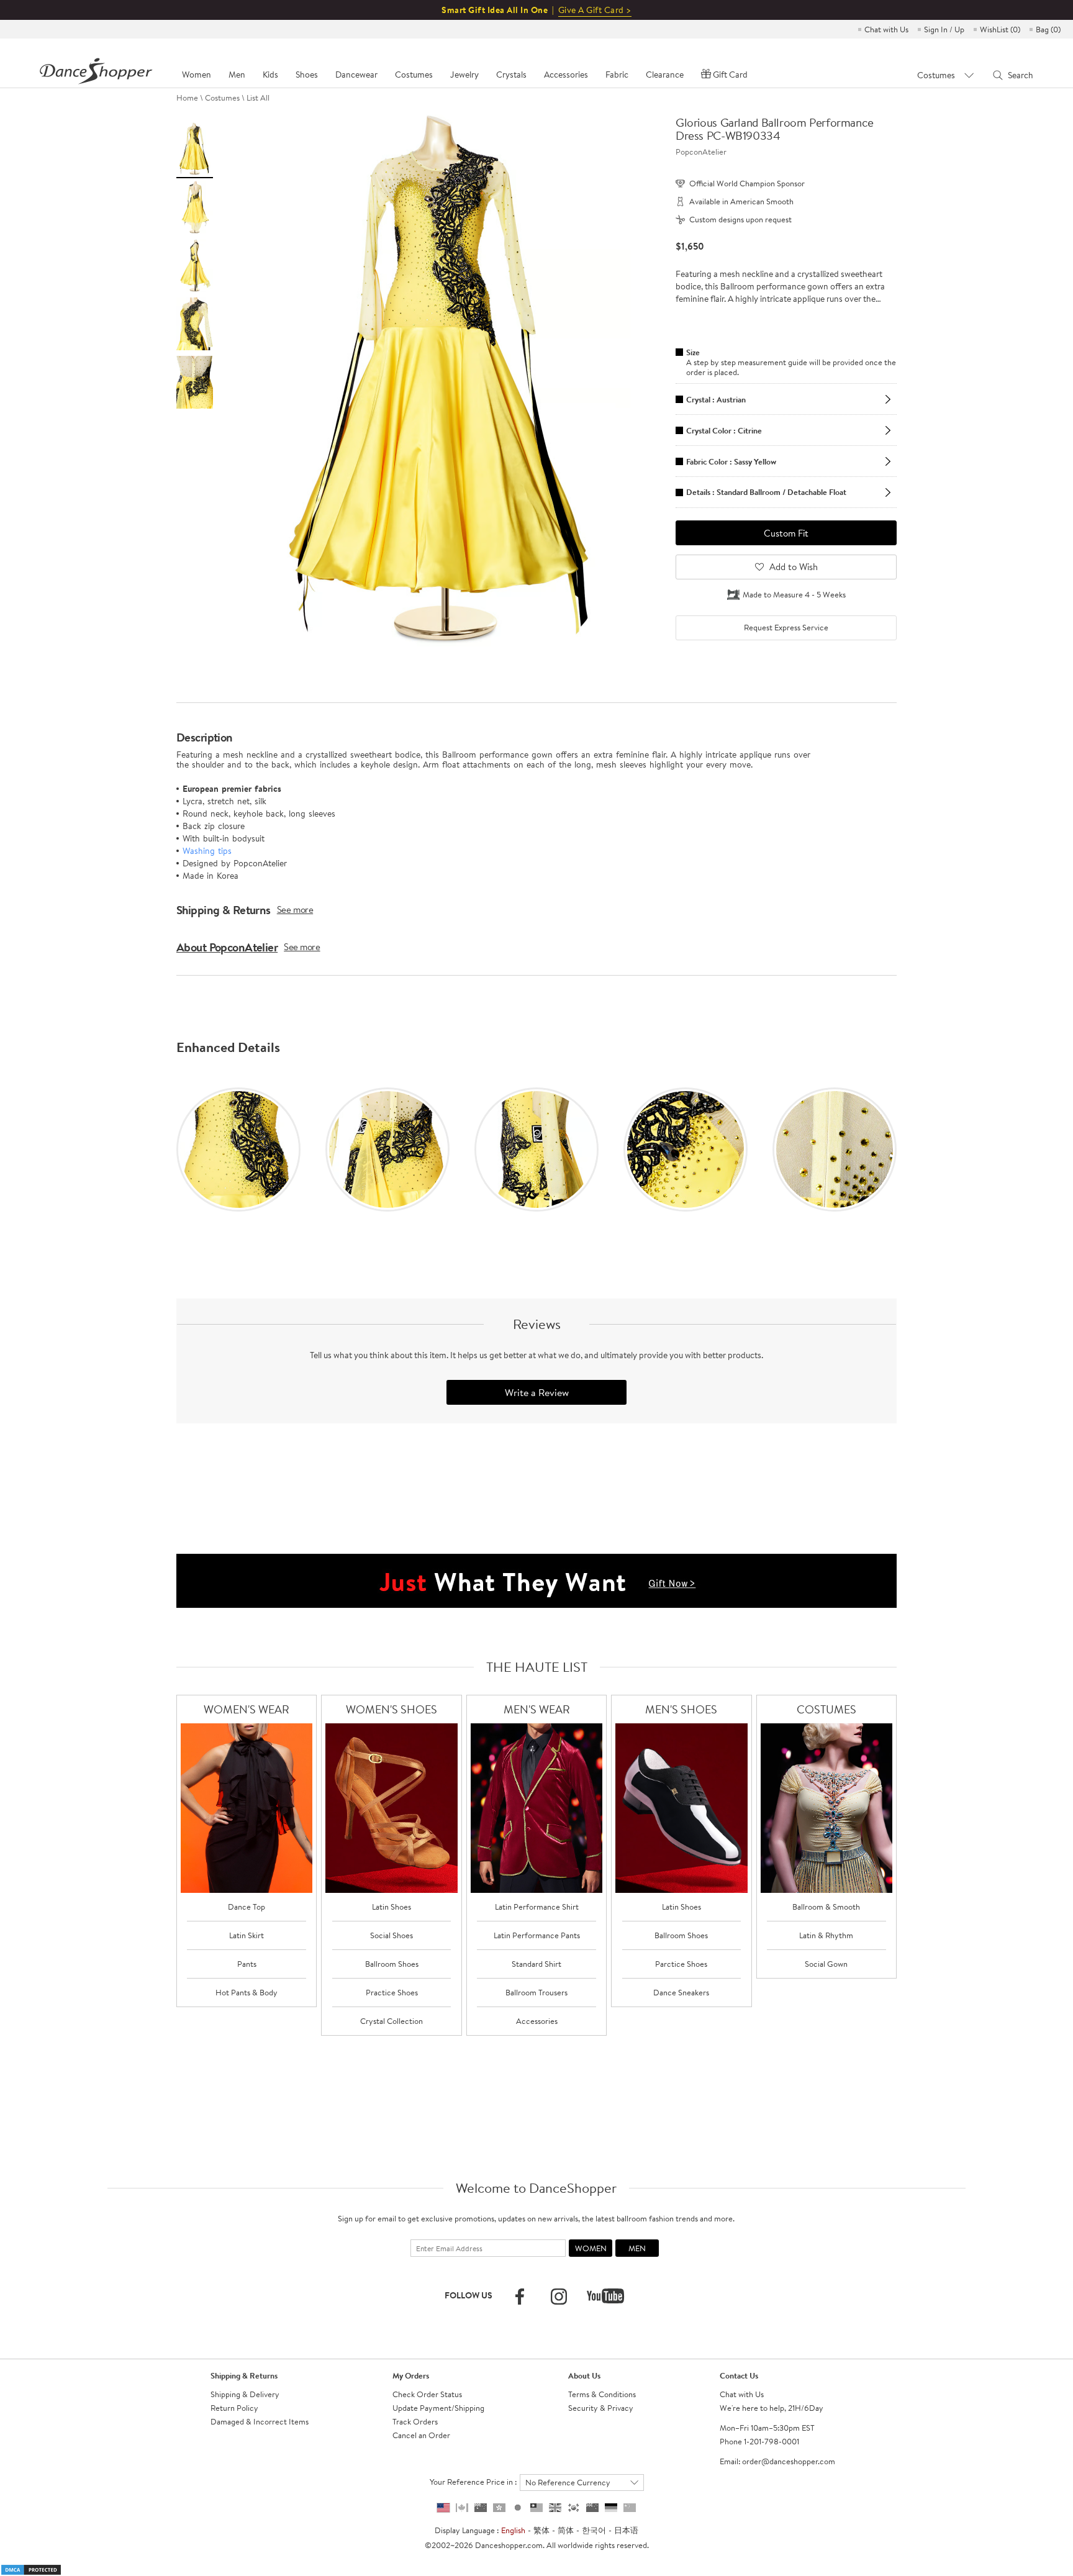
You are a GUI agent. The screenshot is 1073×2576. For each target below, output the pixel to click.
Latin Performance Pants (537, 1935)
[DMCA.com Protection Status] (31, 2569)
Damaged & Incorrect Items (260, 2421)
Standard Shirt (536, 1964)
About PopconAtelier (227, 947)
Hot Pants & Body (247, 1992)
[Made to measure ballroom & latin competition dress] (827, 1808)
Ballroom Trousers (536, 1992)
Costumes (222, 98)
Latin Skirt (247, 1935)
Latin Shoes (392, 1907)
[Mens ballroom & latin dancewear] (537, 1808)
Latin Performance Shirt (537, 1907)
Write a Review (537, 1392)
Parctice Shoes (681, 1964)
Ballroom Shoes (392, 1964)
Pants (247, 1964)
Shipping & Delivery (245, 2394)
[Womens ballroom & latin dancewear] (247, 1808)
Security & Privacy (601, 2408)
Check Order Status (427, 2394)
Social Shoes (392, 1935)
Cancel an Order (421, 2435)
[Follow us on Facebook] (520, 2297)
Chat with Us (886, 29)
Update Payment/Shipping (438, 2408)
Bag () (1048, 29)
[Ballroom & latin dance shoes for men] (681, 1808)
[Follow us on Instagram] (559, 2297)
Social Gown (826, 1964)
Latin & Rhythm (826, 1935)
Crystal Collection (392, 2021)
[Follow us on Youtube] (605, 2296)
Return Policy (234, 2408)
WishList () (1000, 29)
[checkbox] (786, 628)
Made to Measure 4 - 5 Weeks (794, 594)
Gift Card (730, 75)
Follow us (469, 2295)
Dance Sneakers (681, 1992)
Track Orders (415, 2421)
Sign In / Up (944, 29)
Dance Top (247, 1907)
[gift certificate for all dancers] (536, 1580)
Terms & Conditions (602, 2394)
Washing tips (207, 851)
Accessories (537, 2021)
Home (187, 98)
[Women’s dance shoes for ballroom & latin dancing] (392, 1808)
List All (258, 98)
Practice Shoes (392, 1992)
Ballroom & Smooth (826, 1907)
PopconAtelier (701, 152)
